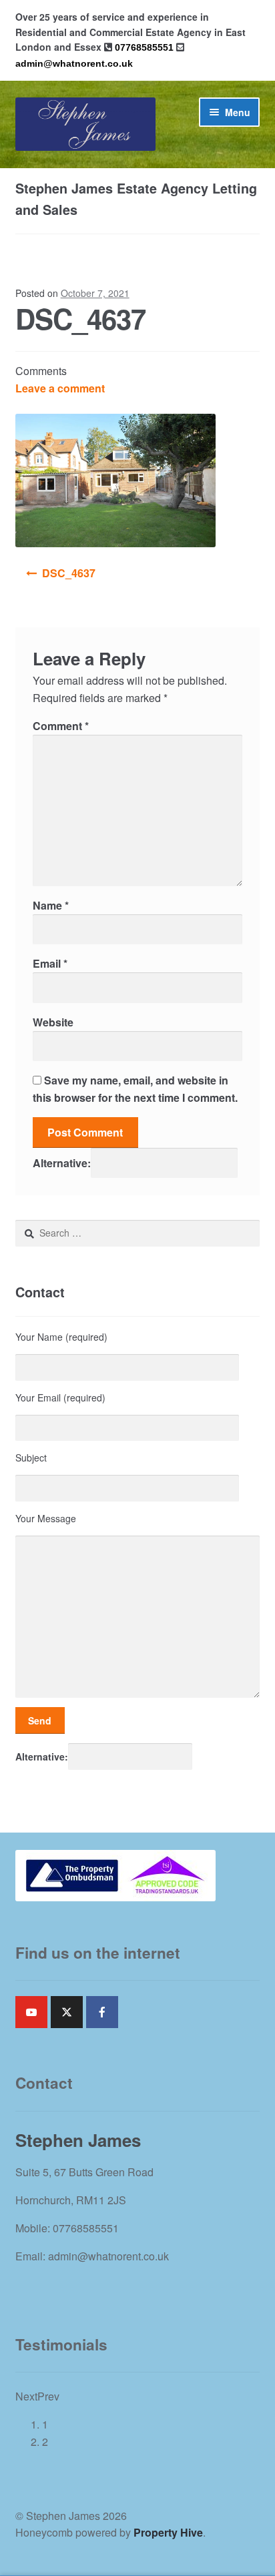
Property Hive (168, 2532)
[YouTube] (31, 2012)
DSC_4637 (69, 573)
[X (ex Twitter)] (67, 2012)
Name (51, 905)
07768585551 (144, 47)
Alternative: (62, 1163)
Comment (61, 726)
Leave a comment (60, 388)
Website (53, 1022)
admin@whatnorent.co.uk (74, 63)
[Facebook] (102, 2012)
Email (50, 963)
